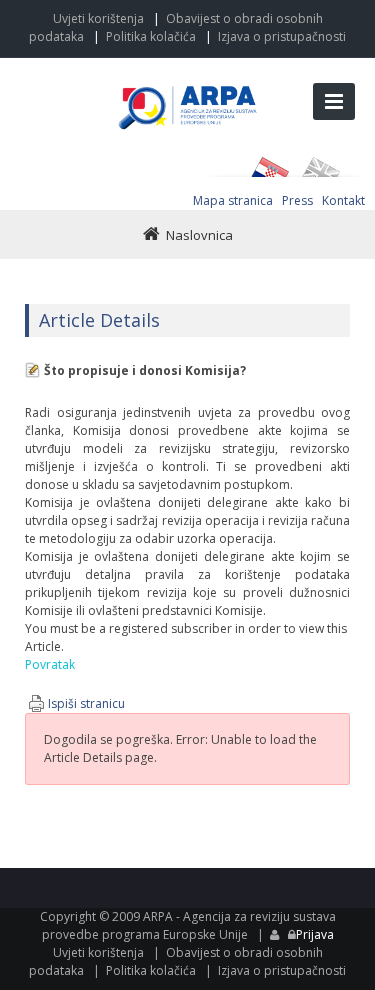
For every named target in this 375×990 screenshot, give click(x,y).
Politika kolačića (151, 36)
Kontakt (343, 200)
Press (297, 200)
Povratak (50, 664)
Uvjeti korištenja (98, 18)
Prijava (315, 934)
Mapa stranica (233, 200)
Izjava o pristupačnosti (282, 36)
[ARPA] (188, 86)
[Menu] (334, 101)
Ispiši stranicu (86, 703)
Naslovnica (199, 235)
